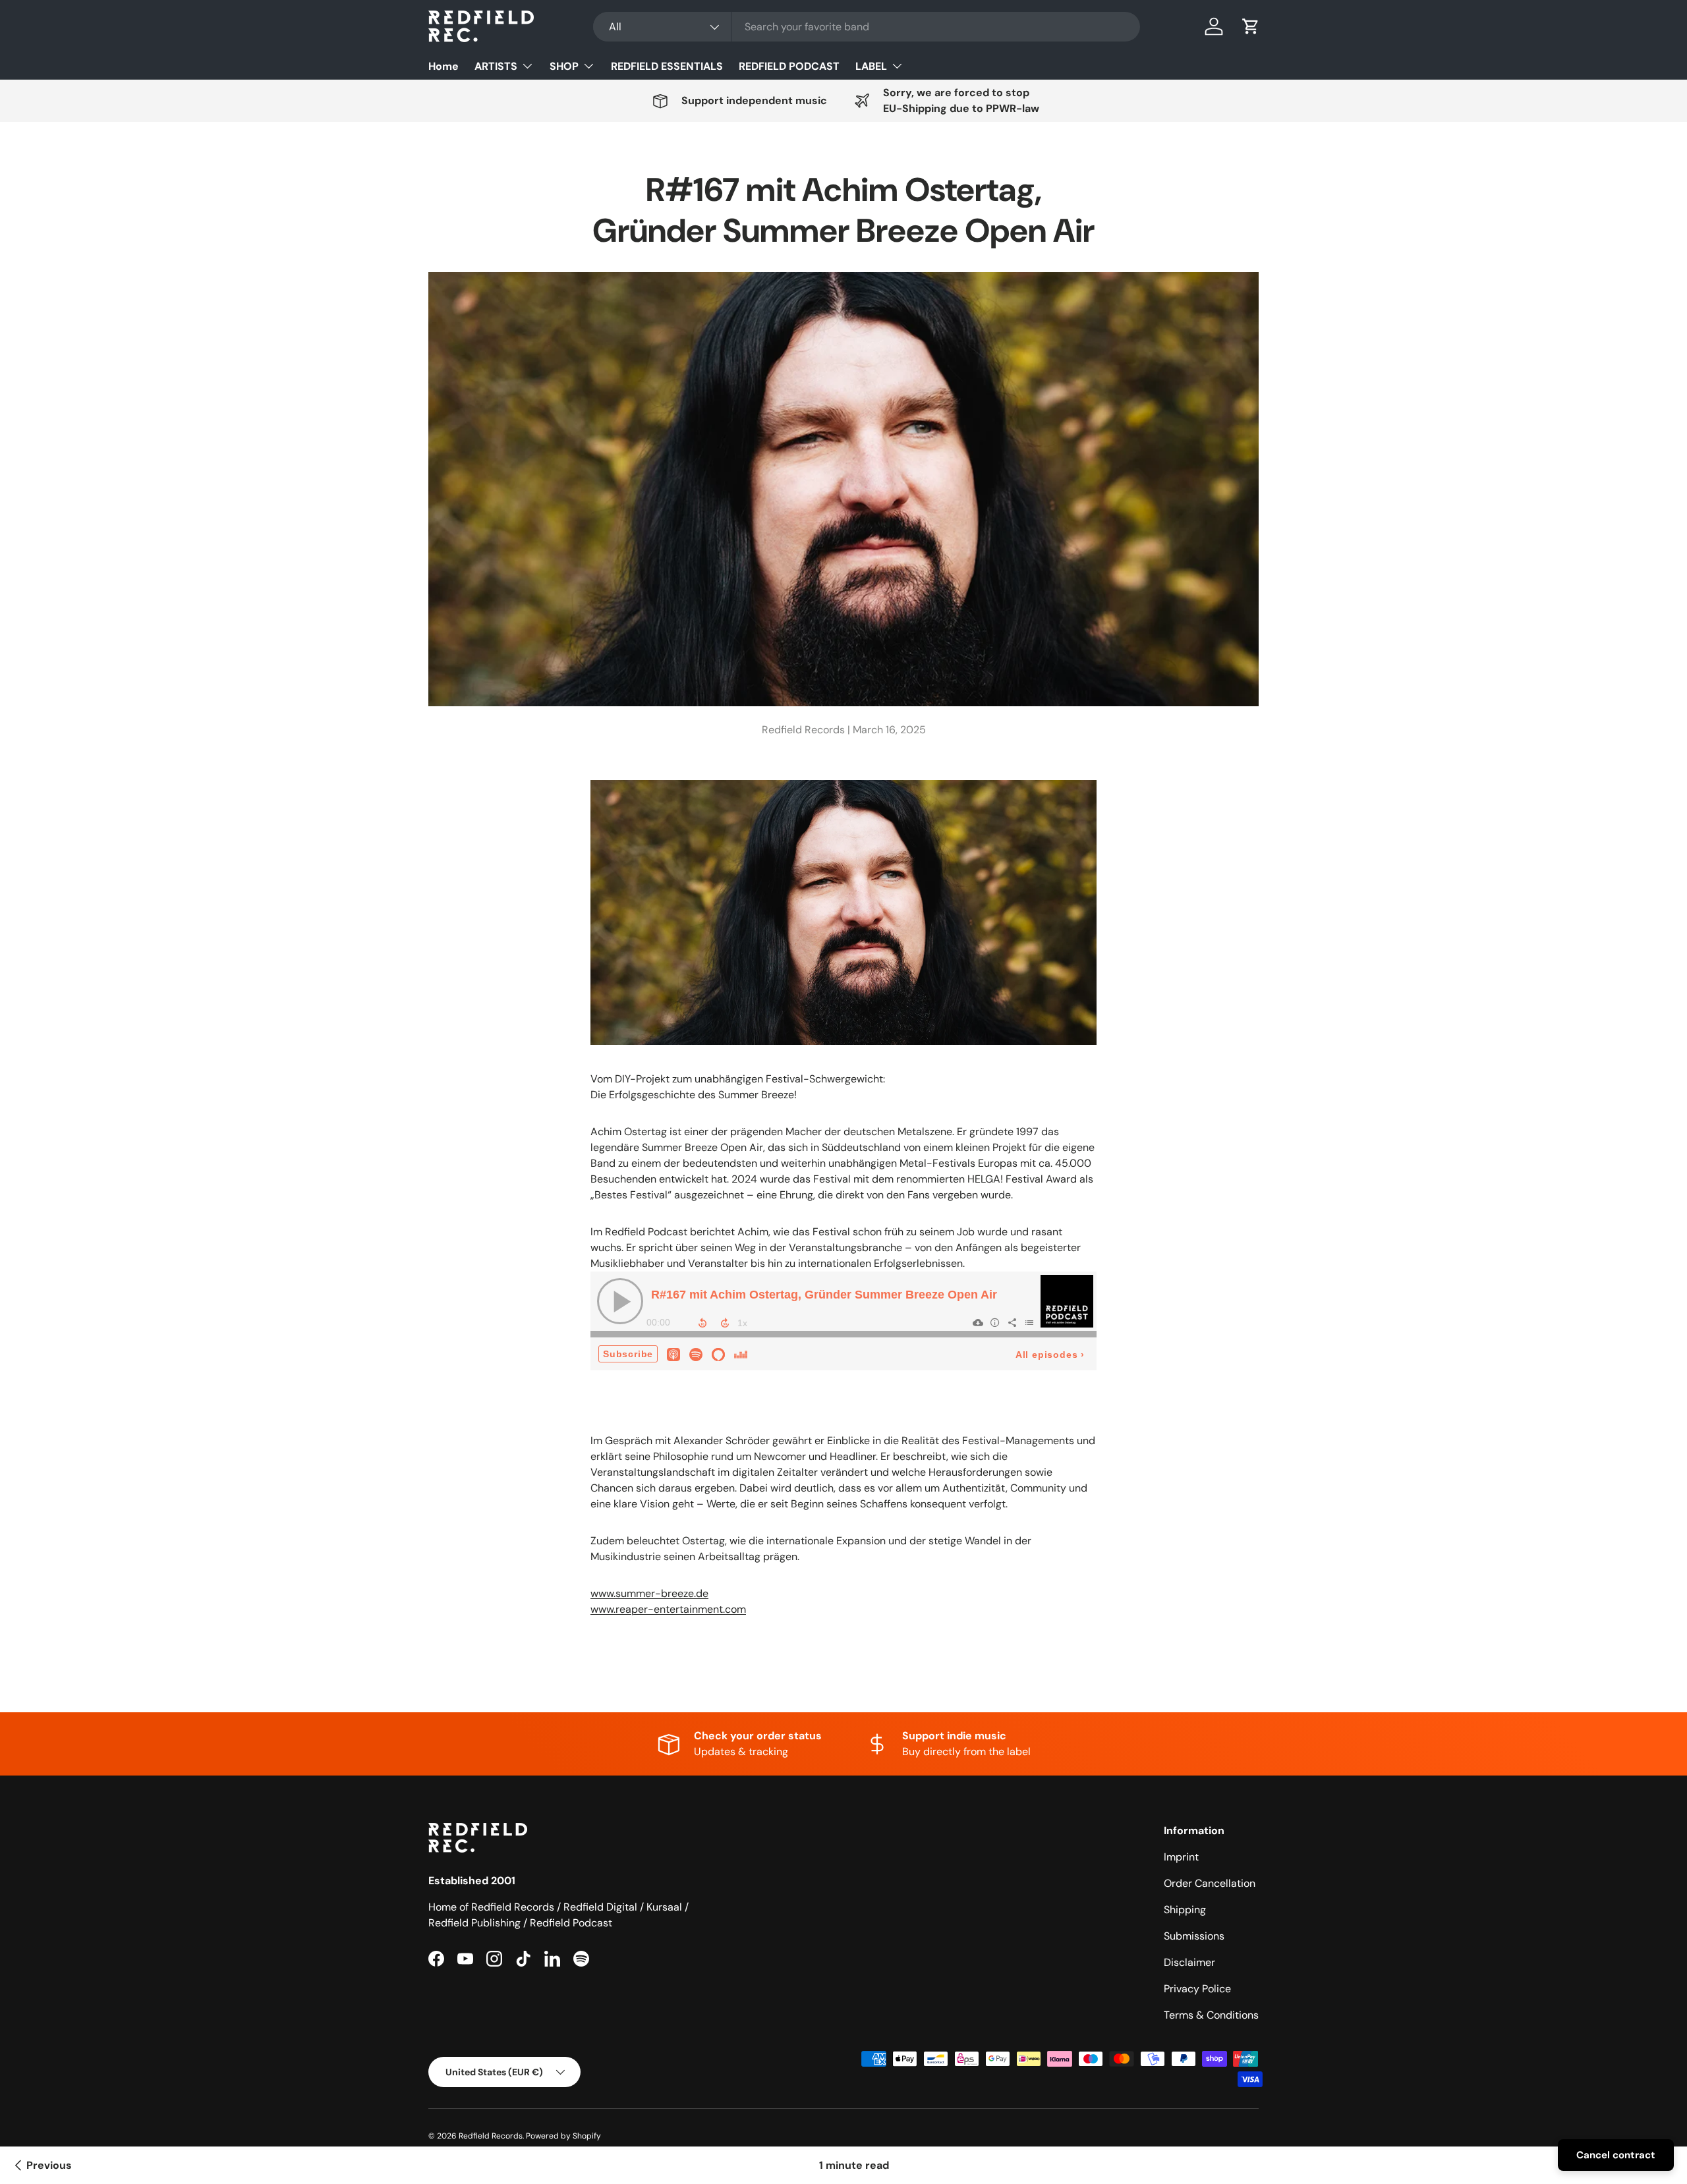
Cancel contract (1616, 2155)
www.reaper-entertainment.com (668, 1609)
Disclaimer (1189, 1962)
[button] (1251, 26)
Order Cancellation (1210, 1883)
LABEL (871, 66)
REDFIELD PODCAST (789, 66)
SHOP (564, 66)
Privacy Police (1197, 1989)
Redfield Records (491, 2136)
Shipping (1185, 1910)
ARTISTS (496, 66)
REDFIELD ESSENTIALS (667, 66)
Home (443, 66)
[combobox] (867, 27)
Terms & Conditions (1211, 2015)
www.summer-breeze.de (649, 1593)
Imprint (1181, 1857)
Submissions (1194, 1936)
